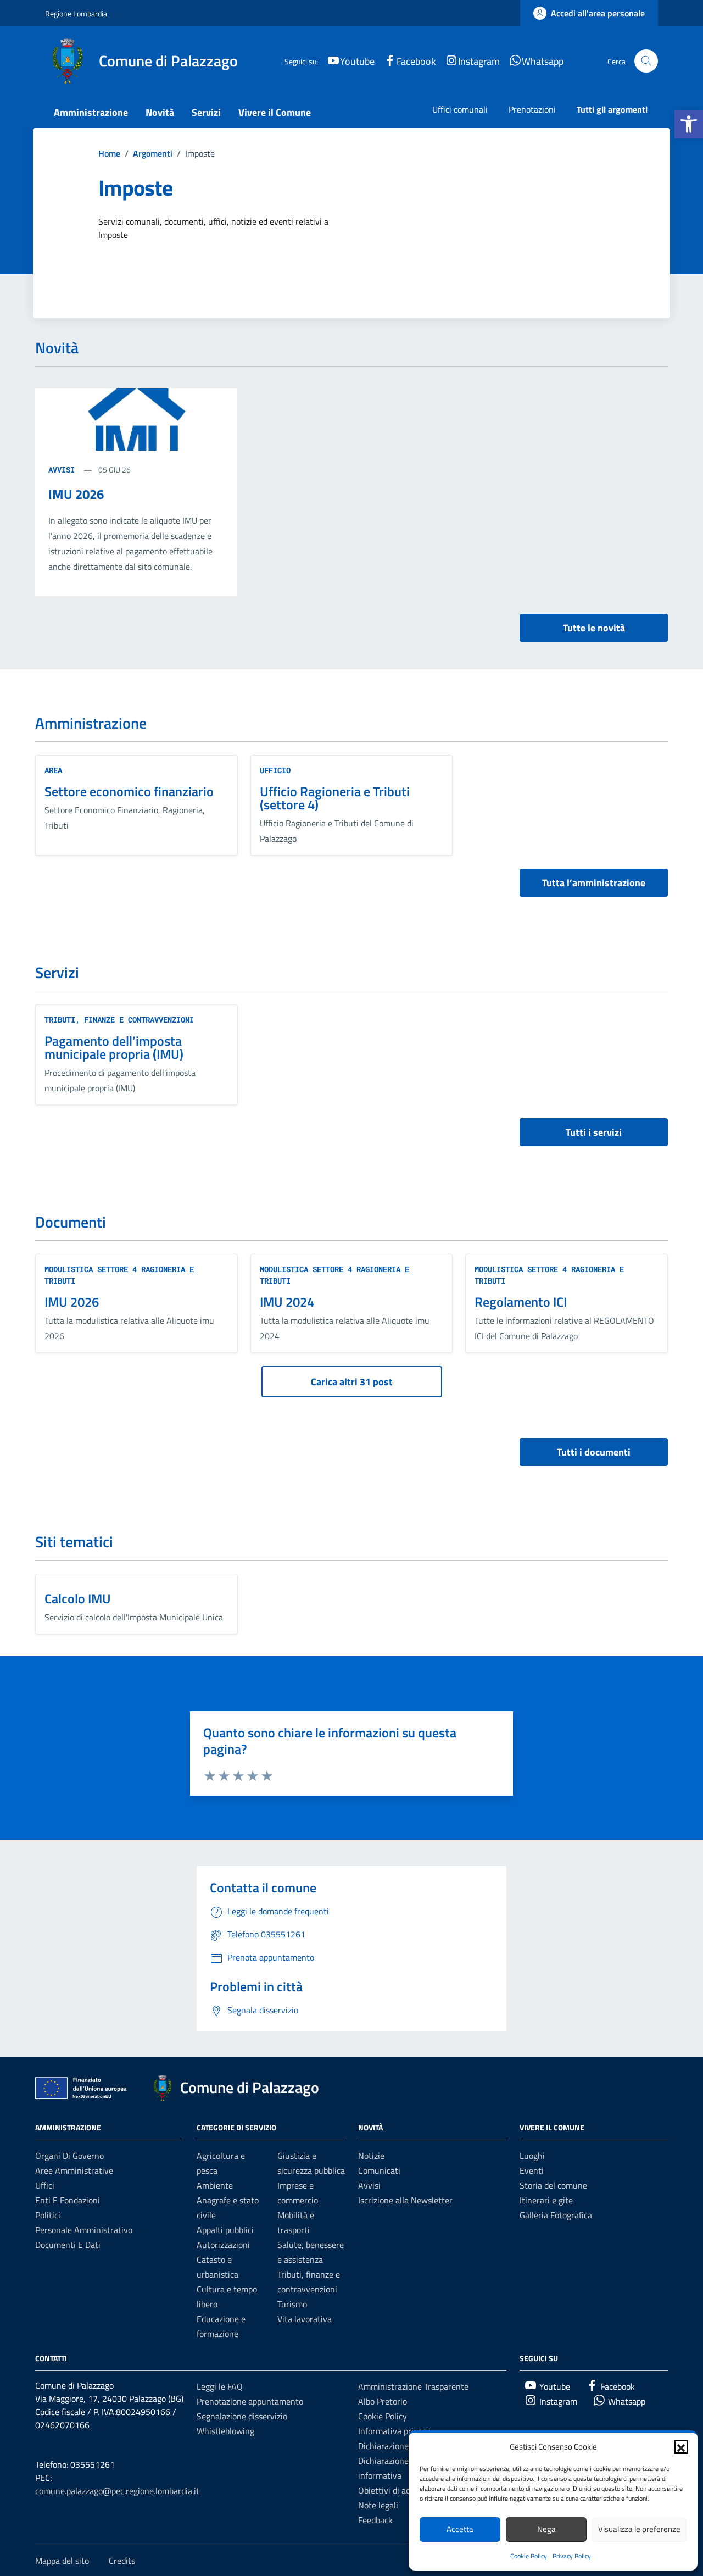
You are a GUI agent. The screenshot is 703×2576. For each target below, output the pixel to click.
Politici (48, 2215)
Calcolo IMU (78, 1598)
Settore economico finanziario (129, 791)
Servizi (206, 112)
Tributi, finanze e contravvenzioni (119, 1020)
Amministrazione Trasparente (413, 2386)
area (53, 770)
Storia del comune (553, 2185)
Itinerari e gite (546, 2200)
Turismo (292, 2304)
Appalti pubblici (225, 2230)
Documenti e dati (68, 2245)
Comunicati (379, 2170)
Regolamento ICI (521, 1302)
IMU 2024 (287, 1302)
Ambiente (215, 2185)
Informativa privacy (394, 2431)
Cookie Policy (529, 2556)
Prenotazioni (532, 109)
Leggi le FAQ (220, 2386)
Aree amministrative (74, 2170)
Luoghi (532, 2156)
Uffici (45, 2185)
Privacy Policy (572, 2556)
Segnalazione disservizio (242, 2416)
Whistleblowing (225, 2431)
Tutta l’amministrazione (594, 883)
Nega (546, 2529)
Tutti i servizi (594, 1132)
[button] (689, 124)
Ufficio (275, 770)
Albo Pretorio (383, 2401)
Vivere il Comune (275, 112)
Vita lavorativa (305, 2319)
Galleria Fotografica (556, 2215)
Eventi (532, 2170)
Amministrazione (91, 112)
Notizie (371, 2156)
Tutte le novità (594, 628)
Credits (122, 2561)
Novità (160, 112)
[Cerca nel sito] (646, 61)
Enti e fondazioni (68, 2200)
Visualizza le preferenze (639, 2529)
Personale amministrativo (84, 2230)
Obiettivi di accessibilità (402, 2490)
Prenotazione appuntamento (250, 2401)
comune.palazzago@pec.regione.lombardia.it (117, 2491)
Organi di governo (69, 2156)
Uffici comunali (460, 109)
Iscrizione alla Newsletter (405, 2200)
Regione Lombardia (76, 13)
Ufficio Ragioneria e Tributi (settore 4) (335, 798)
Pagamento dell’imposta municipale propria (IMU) (114, 1047)
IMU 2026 (76, 494)
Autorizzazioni (223, 2245)
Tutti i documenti (594, 1452)
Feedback (375, 2520)
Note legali (378, 2505)
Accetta (460, 2529)
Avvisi (64, 470)
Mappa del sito (62, 2561)
